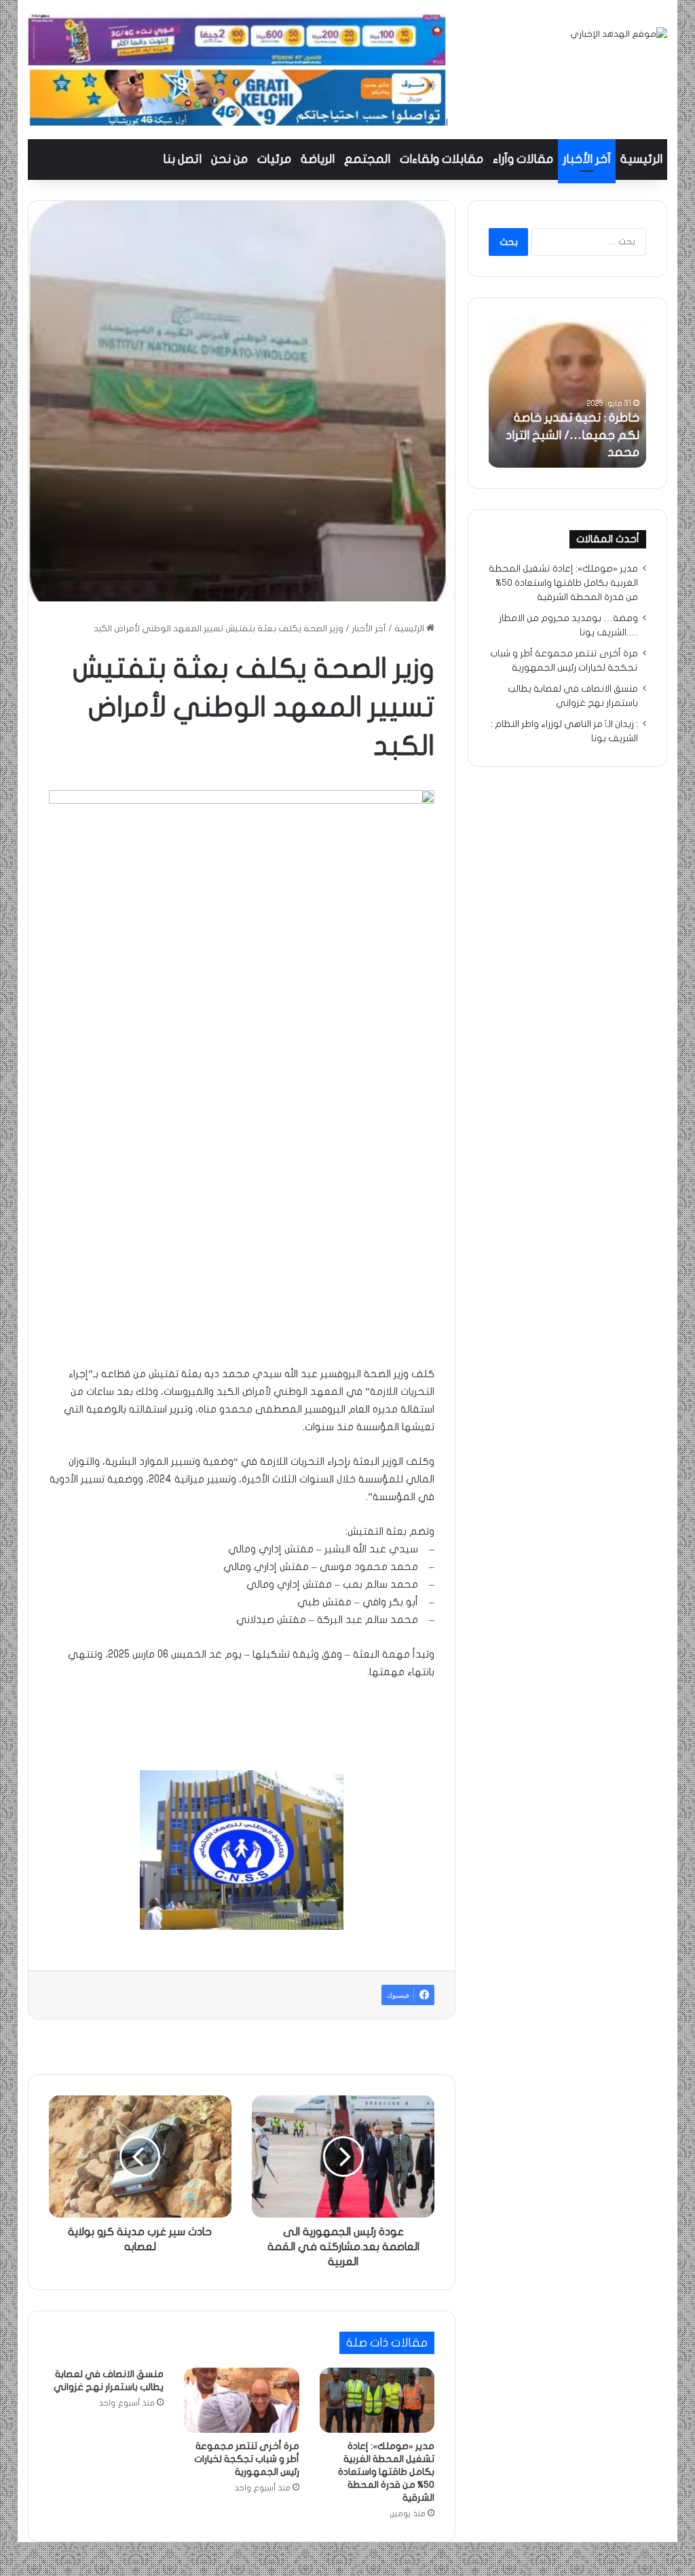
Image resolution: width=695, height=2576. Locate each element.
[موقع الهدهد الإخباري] (619, 34)
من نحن (229, 159)
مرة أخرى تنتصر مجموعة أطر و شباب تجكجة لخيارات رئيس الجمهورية (247, 2459)
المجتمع (367, 159)
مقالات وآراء (523, 159)
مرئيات (274, 159)
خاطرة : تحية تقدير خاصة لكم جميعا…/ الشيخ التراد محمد (572, 435)
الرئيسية (641, 159)
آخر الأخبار (587, 159)
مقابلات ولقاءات (442, 159)
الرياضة (318, 159)
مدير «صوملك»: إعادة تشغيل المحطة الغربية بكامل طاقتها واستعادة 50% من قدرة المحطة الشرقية (386, 2472)
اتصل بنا (182, 159)
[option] (567, 393)
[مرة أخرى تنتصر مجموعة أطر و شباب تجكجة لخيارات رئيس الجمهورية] (242, 2400)
